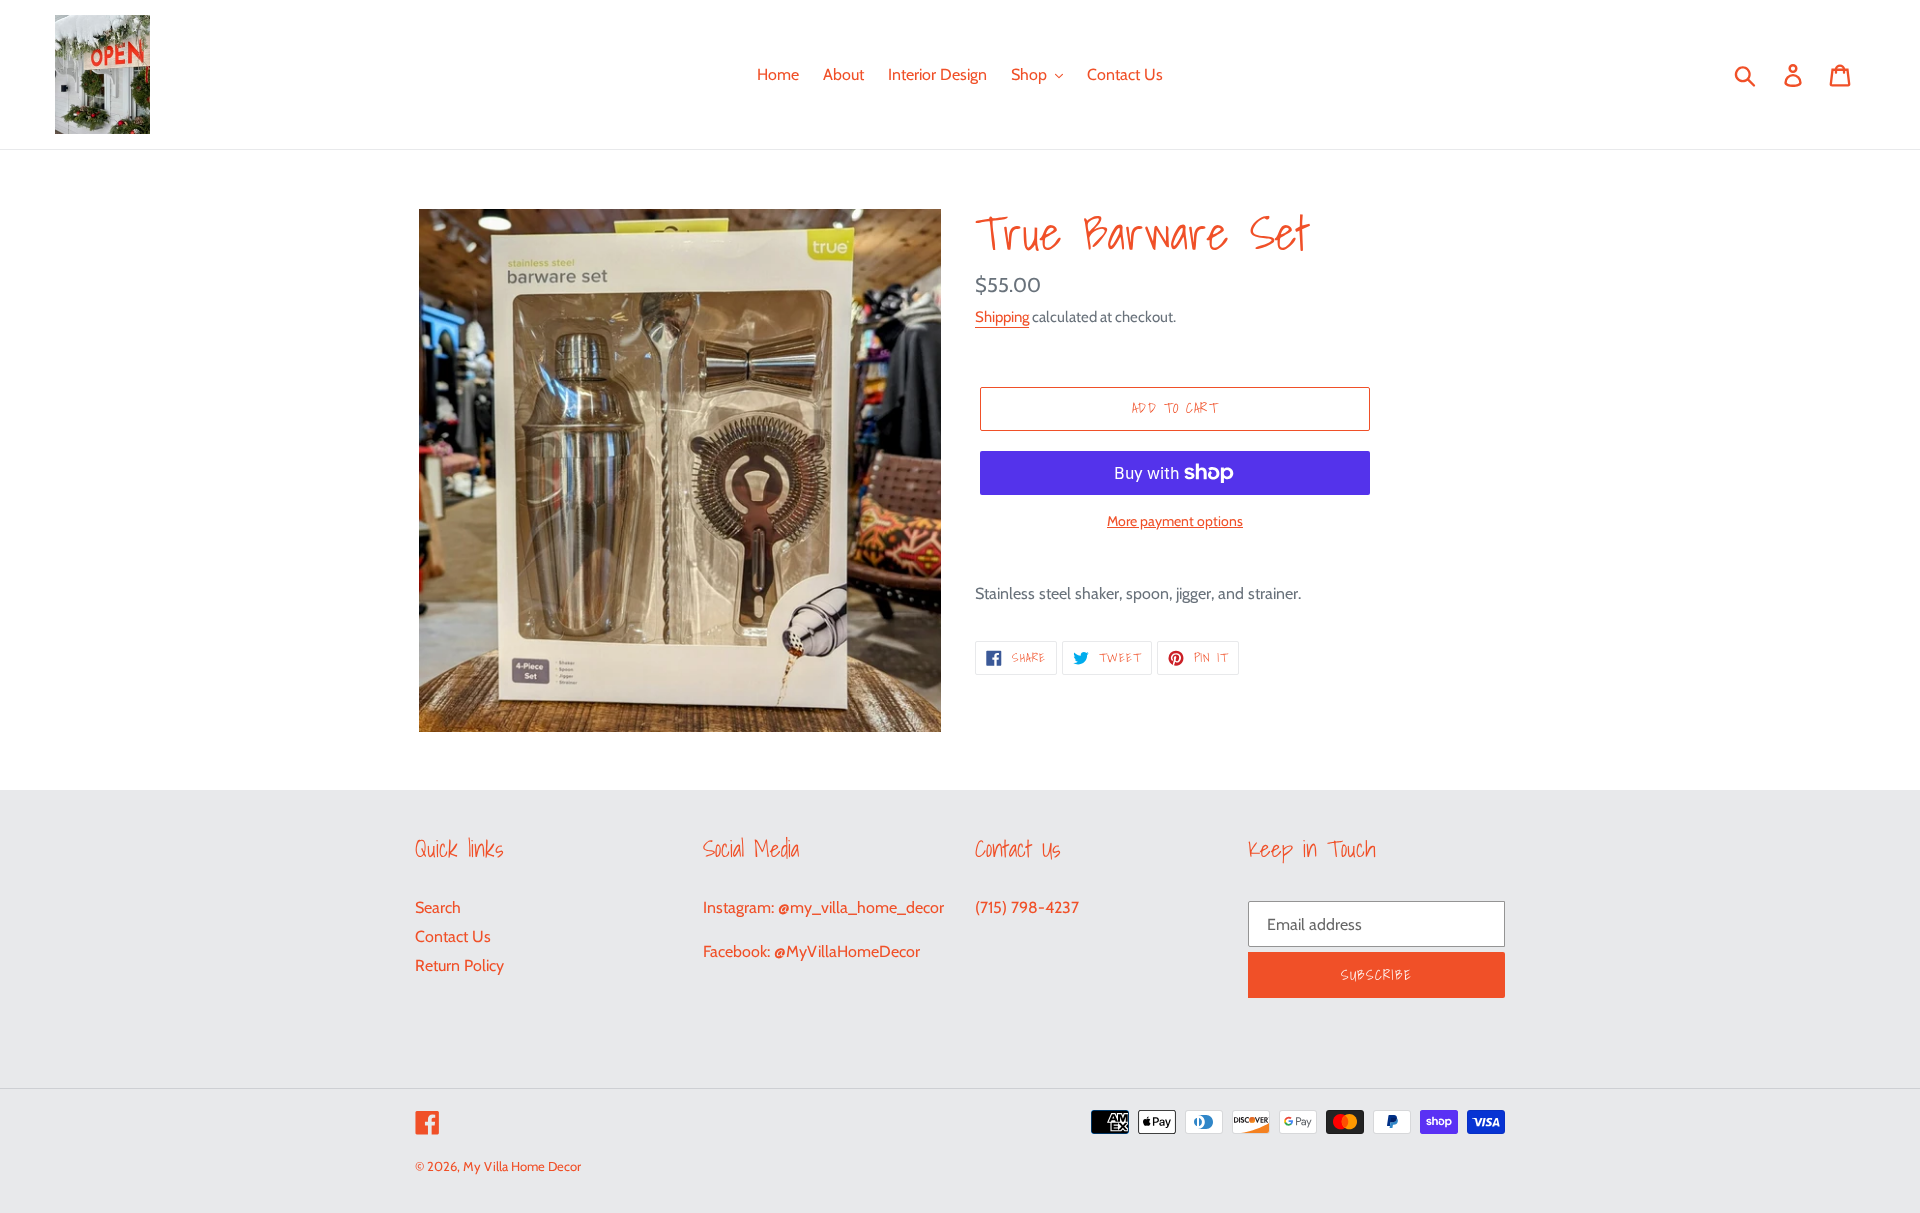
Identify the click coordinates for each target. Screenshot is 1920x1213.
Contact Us (453, 936)
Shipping (1002, 317)
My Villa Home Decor (522, 1166)
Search (438, 907)
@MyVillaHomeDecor (847, 951)
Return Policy (459, 965)
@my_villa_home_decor (861, 907)
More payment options (1175, 521)
